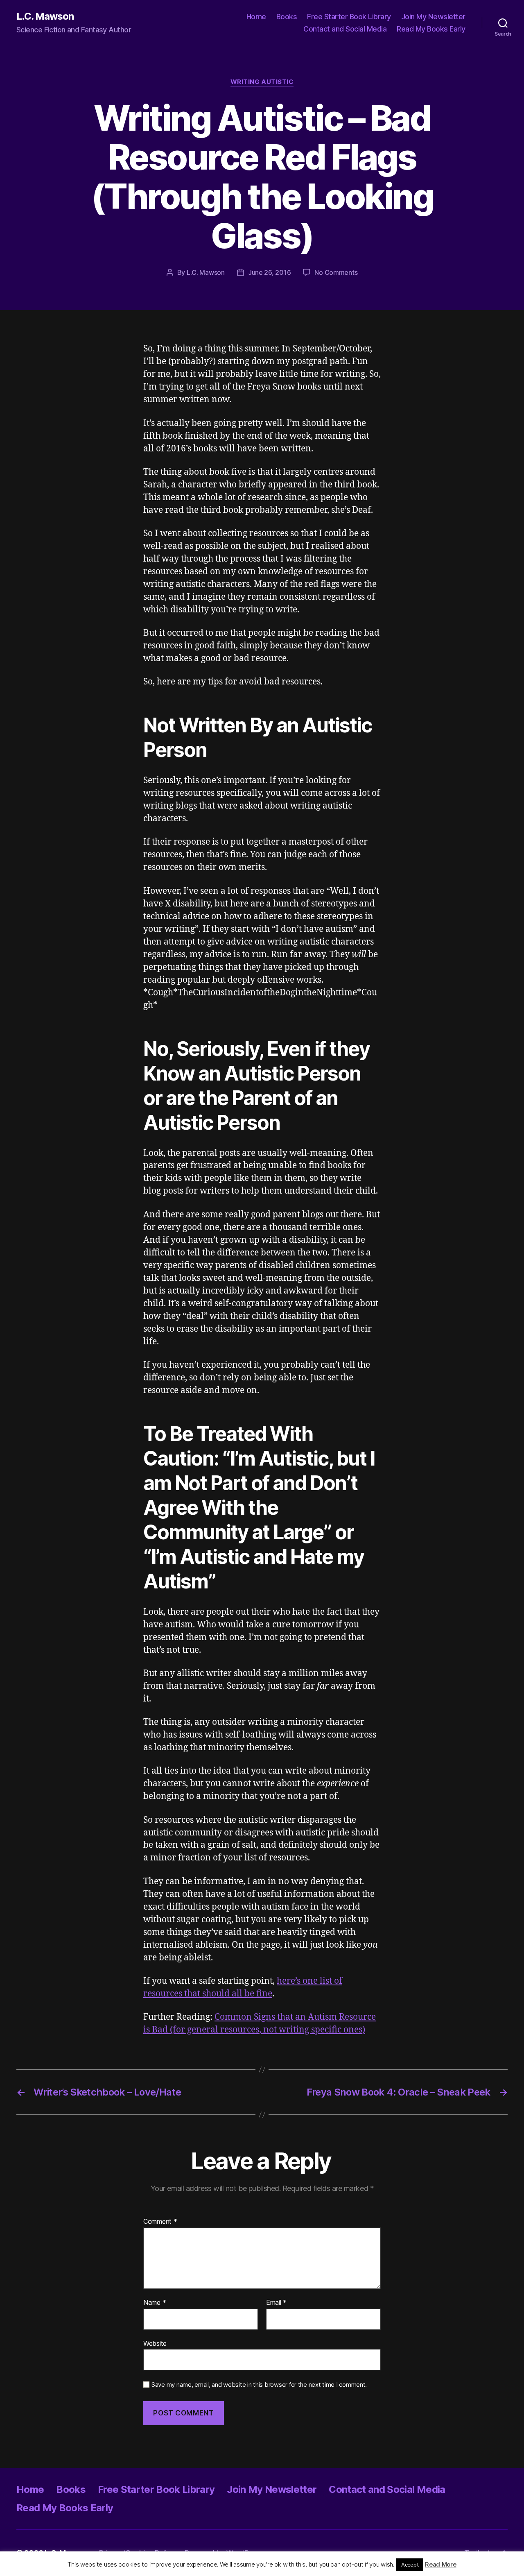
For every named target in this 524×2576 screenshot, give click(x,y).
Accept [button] (410, 2565)
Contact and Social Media (345, 29)
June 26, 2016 (270, 272)
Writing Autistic (262, 82)
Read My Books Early (431, 29)
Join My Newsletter (433, 17)
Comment (160, 2222)
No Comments (336, 272)
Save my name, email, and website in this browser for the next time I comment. (259, 2385)
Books (287, 17)
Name (155, 2303)
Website (155, 2343)
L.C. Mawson (45, 16)
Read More (441, 2564)
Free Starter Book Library (349, 17)
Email (276, 2303)
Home (256, 17)
